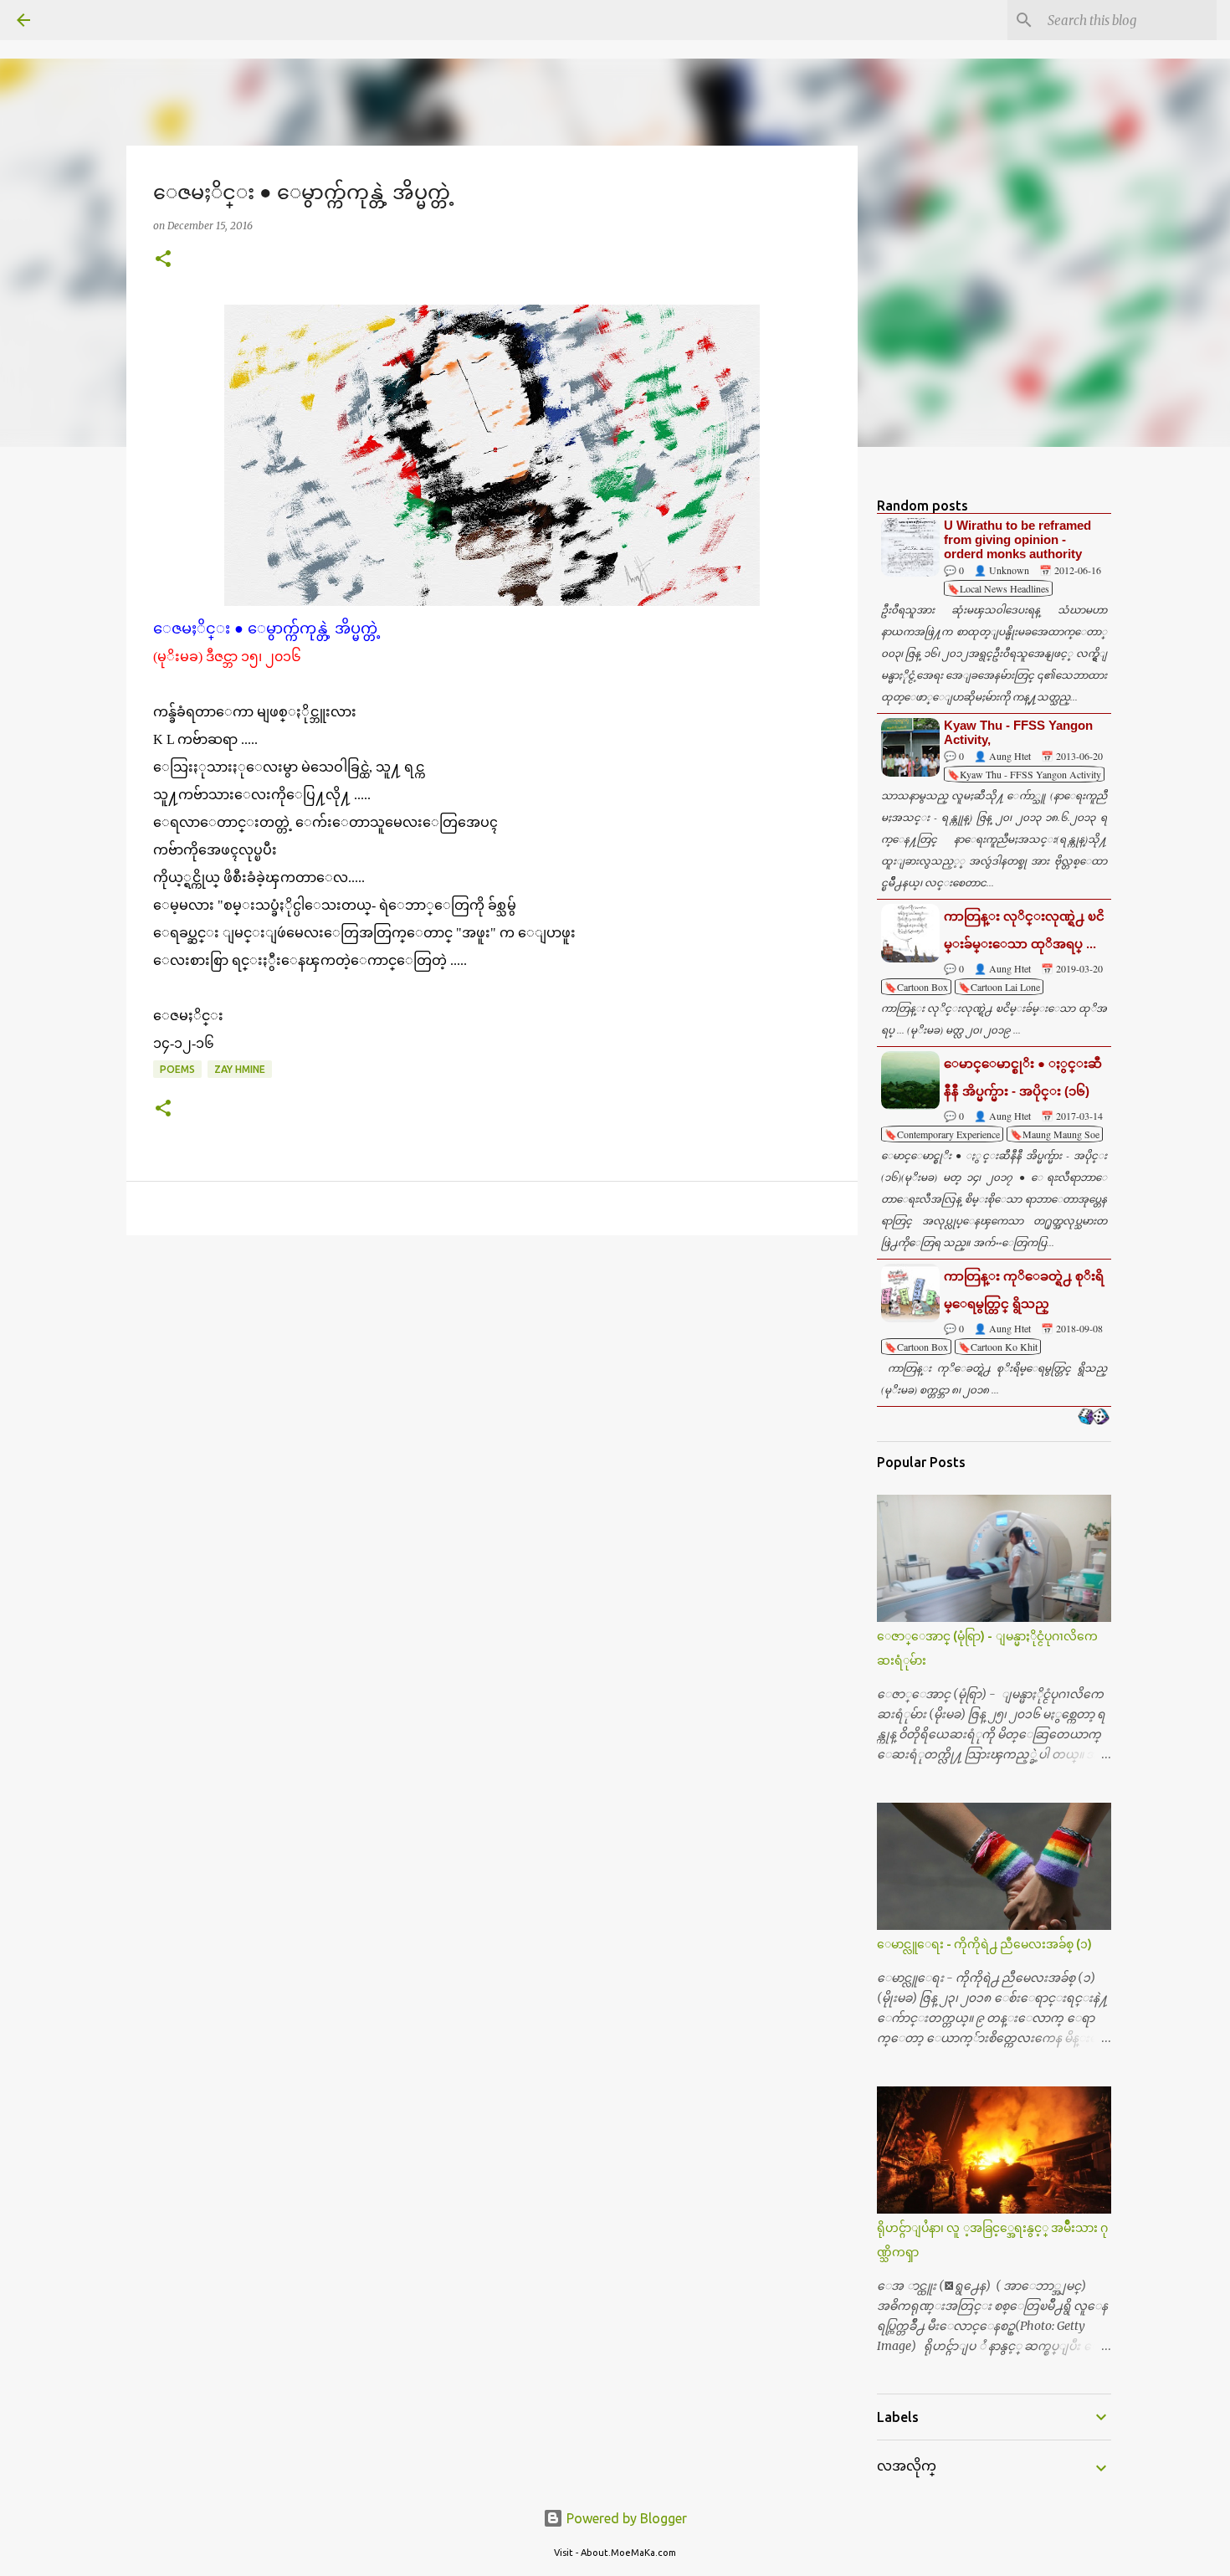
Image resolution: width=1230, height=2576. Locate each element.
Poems (177, 1069)
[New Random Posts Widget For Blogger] (1093, 1418)
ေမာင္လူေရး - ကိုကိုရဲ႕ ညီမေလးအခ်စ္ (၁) (984, 1944)
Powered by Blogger (625, 2518)
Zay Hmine (240, 1069)
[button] (163, 260)
